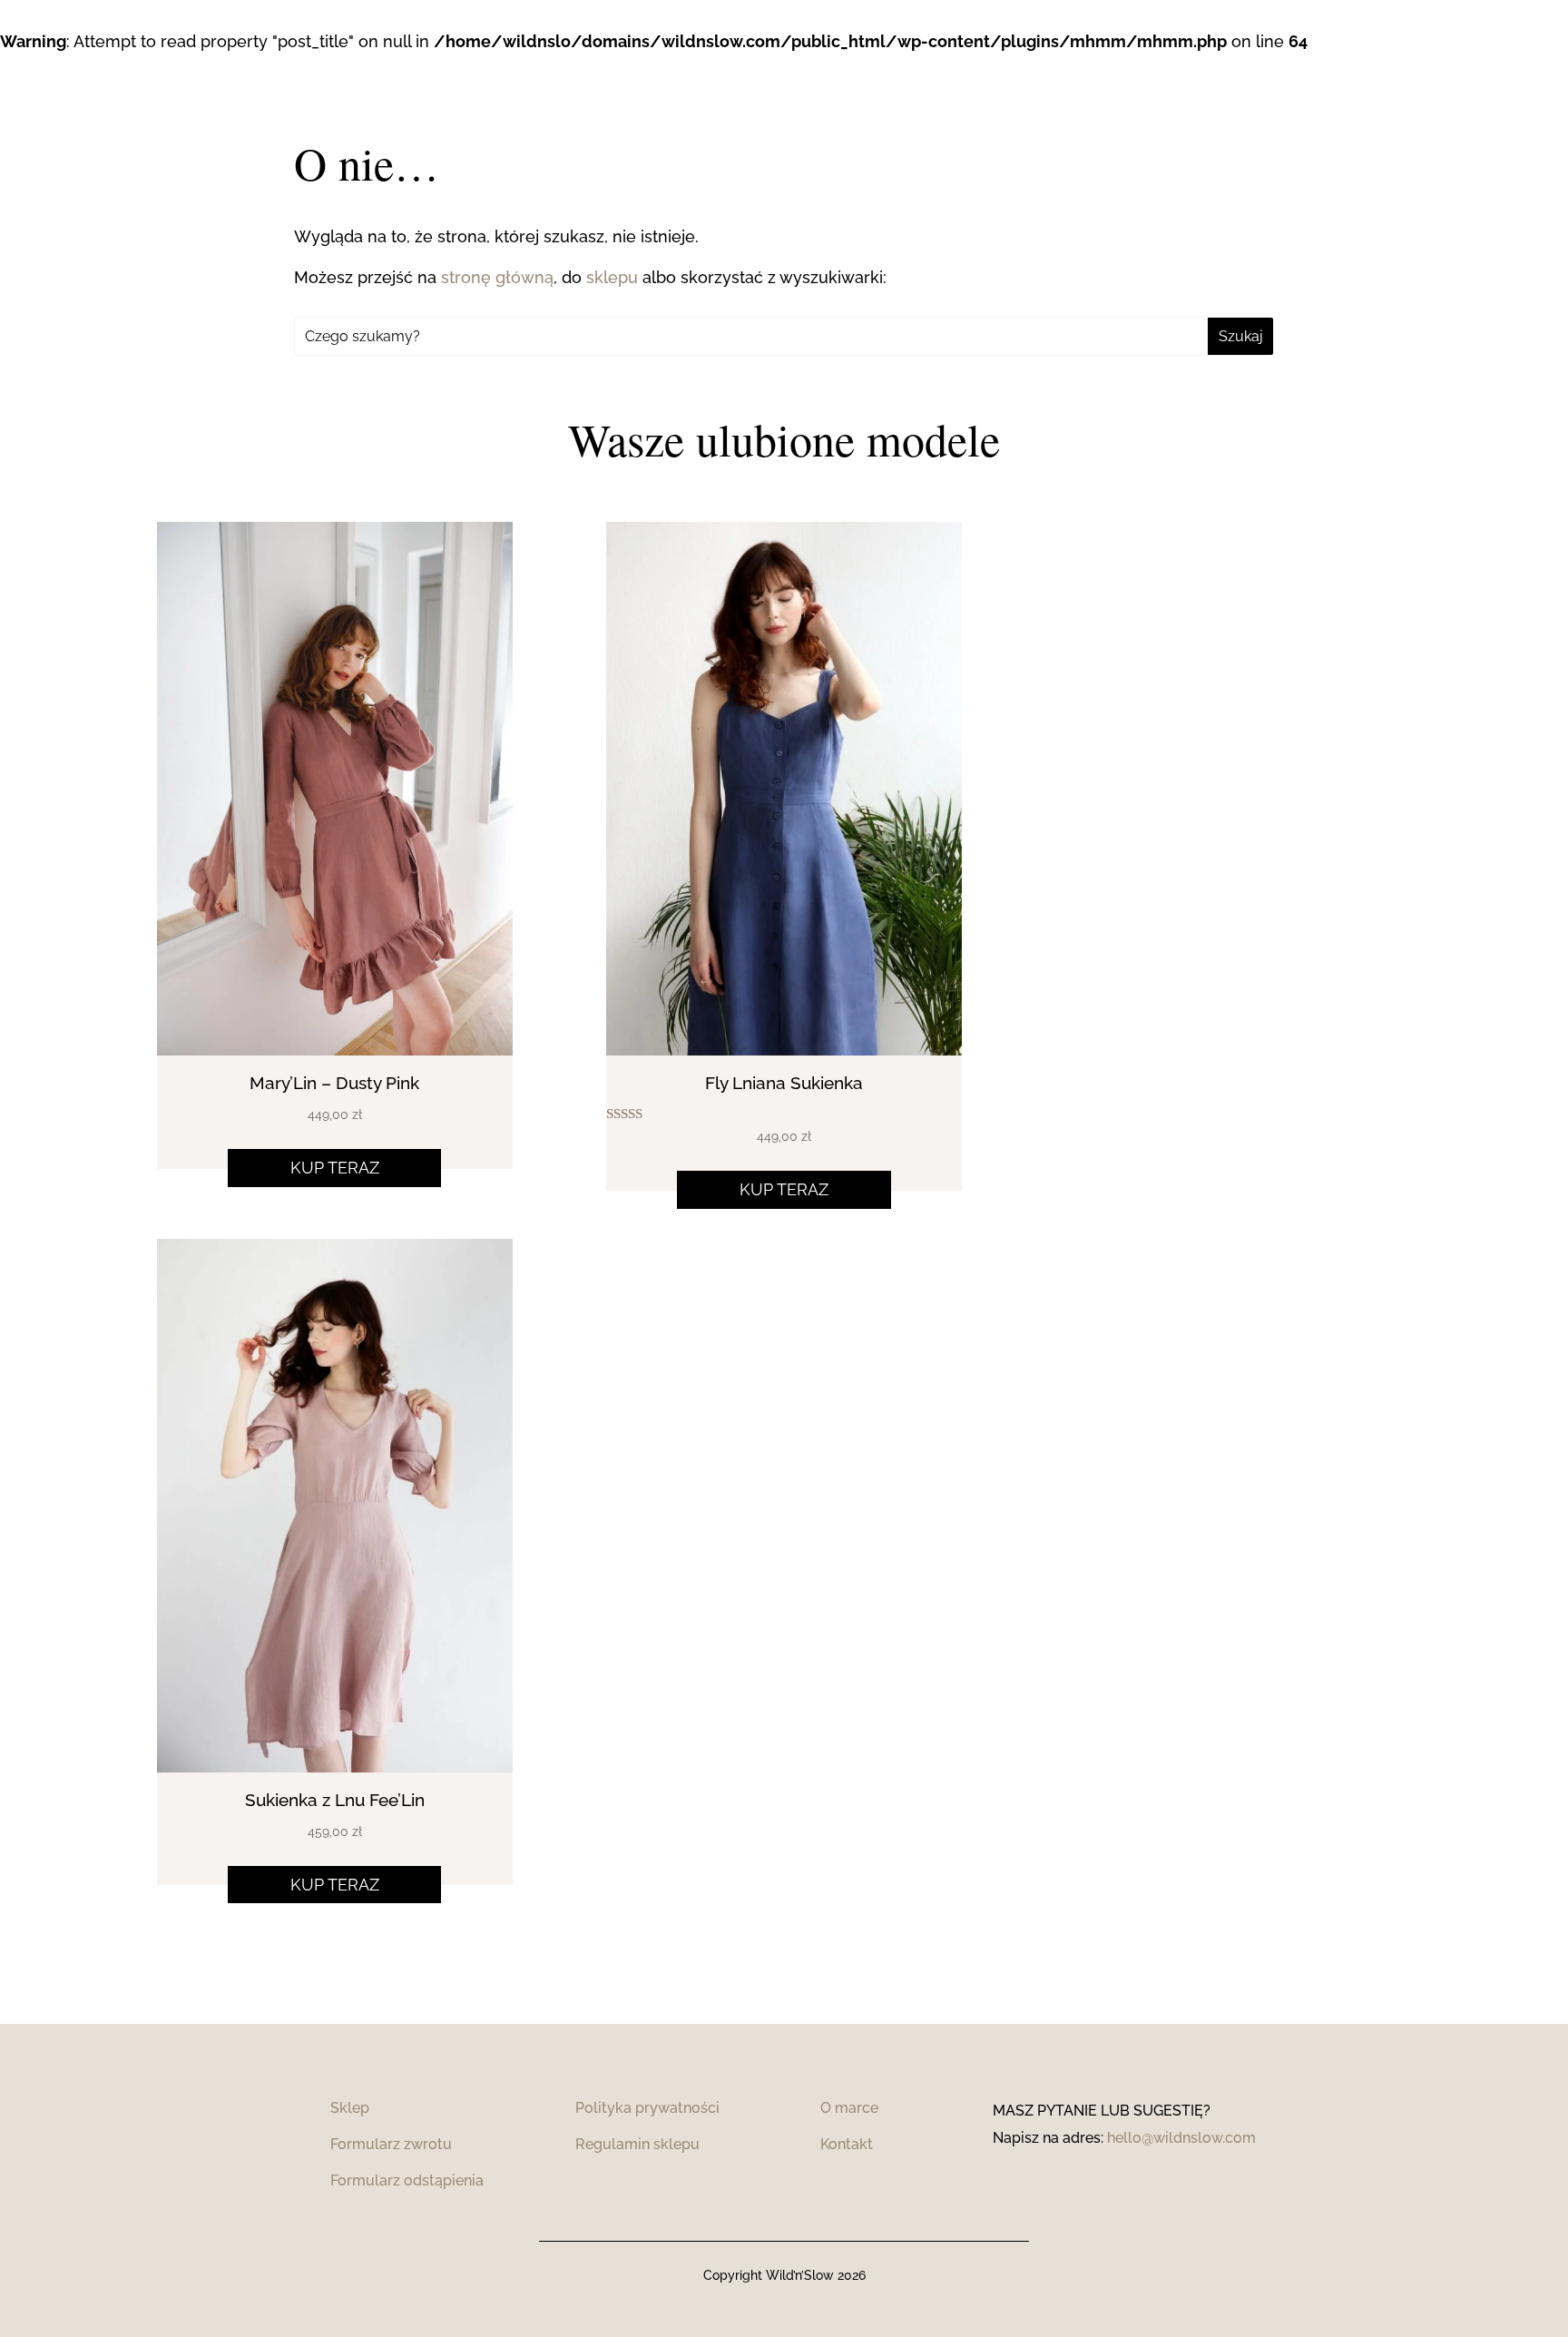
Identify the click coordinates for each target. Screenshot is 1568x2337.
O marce (849, 2108)
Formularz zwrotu (391, 2144)
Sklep (350, 2108)
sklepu (612, 277)
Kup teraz (335, 1168)
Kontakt (847, 2144)
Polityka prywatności (647, 2108)
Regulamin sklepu (637, 2144)
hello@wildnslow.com (1181, 2138)
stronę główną (497, 277)
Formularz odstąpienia (407, 2180)
